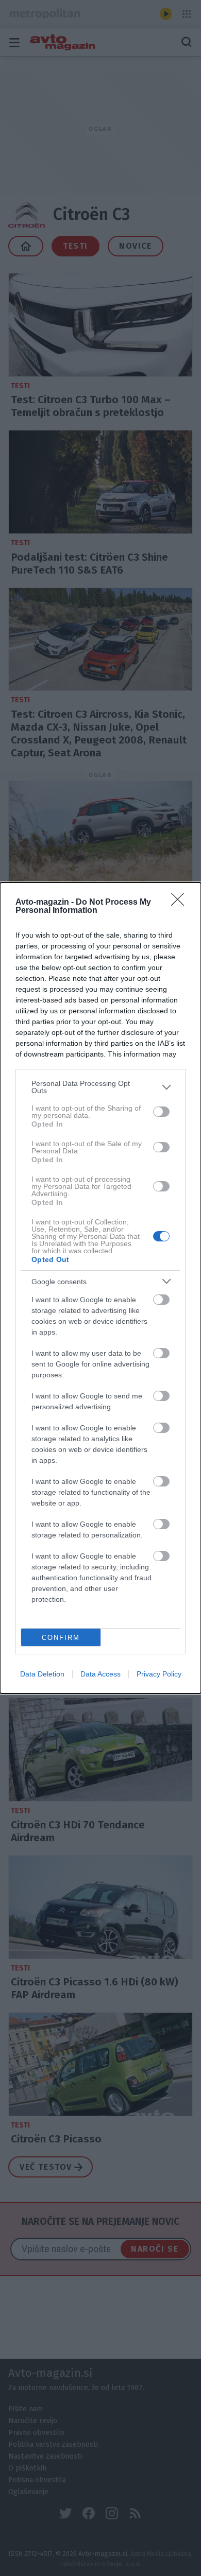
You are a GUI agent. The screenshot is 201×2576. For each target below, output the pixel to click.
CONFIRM (61, 1638)
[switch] (161, 1112)
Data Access (100, 1674)
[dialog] (100, 1288)
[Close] (181, 903)
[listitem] (100, 1087)
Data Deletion (42, 1674)
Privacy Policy (159, 1674)
